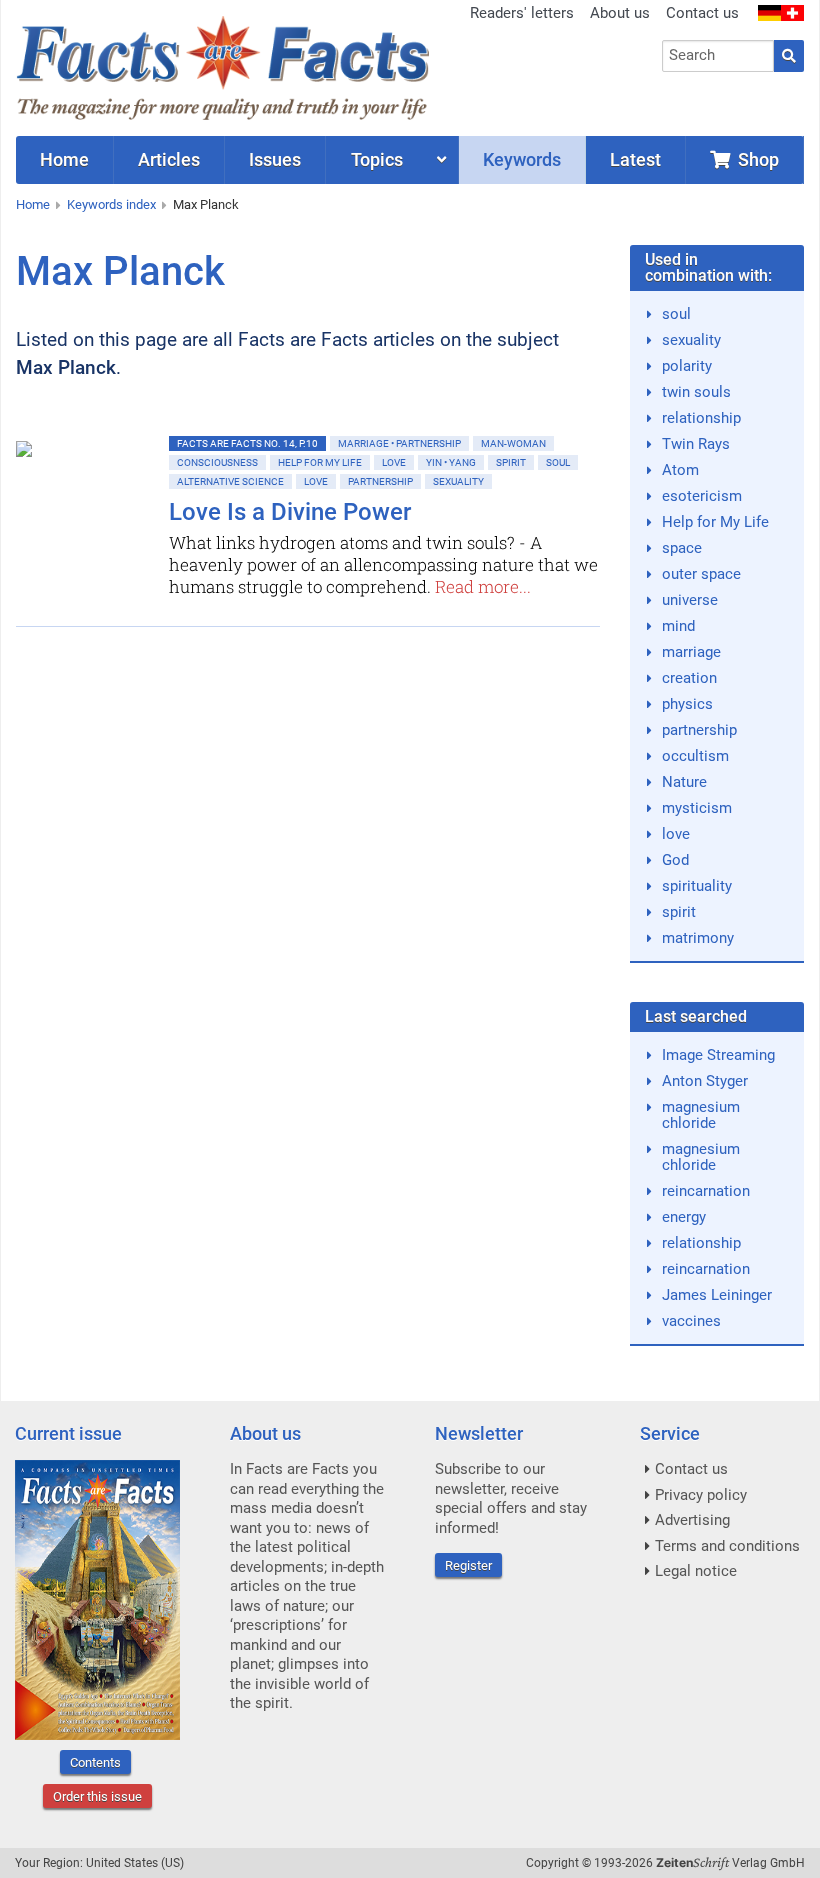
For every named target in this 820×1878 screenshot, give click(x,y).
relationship (701, 418)
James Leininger (717, 1295)
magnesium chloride (701, 1115)
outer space (701, 574)
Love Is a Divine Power (290, 512)
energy (684, 1217)
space (682, 548)
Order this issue (97, 1796)
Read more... (483, 586)
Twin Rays (696, 444)
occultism (695, 756)
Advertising (692, 1520)
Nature (684, 782)
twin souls (696, 392)
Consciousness (217, 462)
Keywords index (111, 204)
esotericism (702, 496)
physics (687, 704)
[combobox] (718, 56)
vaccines (691, 1321)
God (675, 860)
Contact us (702, 13)
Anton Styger (705, 1081)
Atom (680, 470)
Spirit (511, 462)
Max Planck (206, 204)
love (676, 834)
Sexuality (458, 481)
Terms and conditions (727, 1546)
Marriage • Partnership (399, 443)
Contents (95, 1762)
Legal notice (696, 1571)
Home (33, 204)
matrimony (698, 938)
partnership (699, 730)
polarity (687, 366)
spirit (679, 912)
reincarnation (706, 1191)
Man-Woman (513, 443)
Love (394, 462)
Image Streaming (718, 1055)
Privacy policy (701, 1495)
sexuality (691, 340)
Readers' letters (522, 13)
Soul (558, 462)
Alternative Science (230, 481)
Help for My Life (320, 462)
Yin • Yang (451, 462)
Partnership (380, 481)
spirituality (697, 886)
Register (468, 1565)
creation (689, 678)
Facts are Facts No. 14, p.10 (247, 443)
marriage (691, 652)
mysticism (697, 808)
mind (678, 626)
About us (620, 13)
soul (676, 314)
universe (690, 600)
